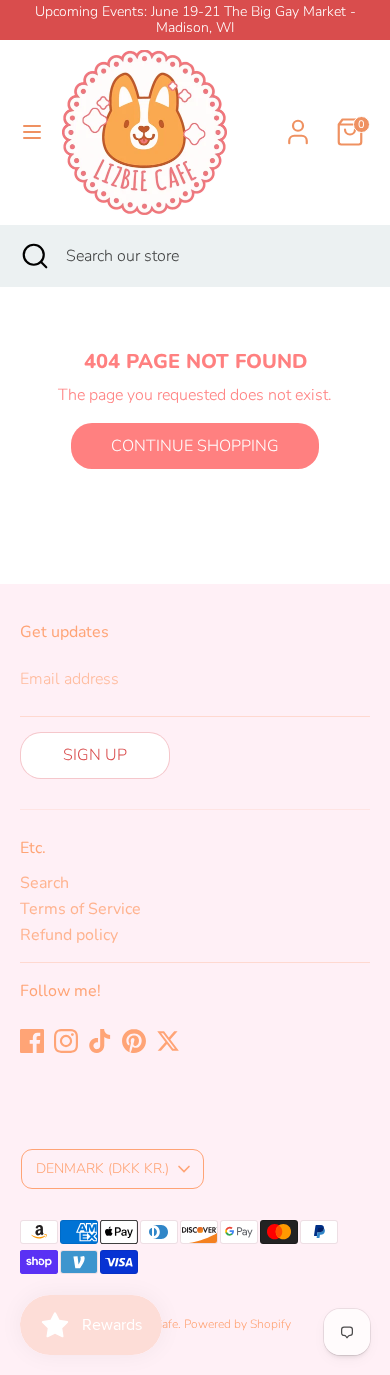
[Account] (298, 120)
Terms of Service (80, 909)
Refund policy (69, 935)
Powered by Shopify (237, 1324)
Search (44, 883)
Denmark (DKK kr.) (102, 1168)
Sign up (95, 755)
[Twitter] (168, 1041)
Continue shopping (195, 446)
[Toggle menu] (32, 132)
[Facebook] (32, 1041)
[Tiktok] (100, 1041)
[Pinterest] (134, 1041)
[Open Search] (33, 256)
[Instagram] (66, 1041)
